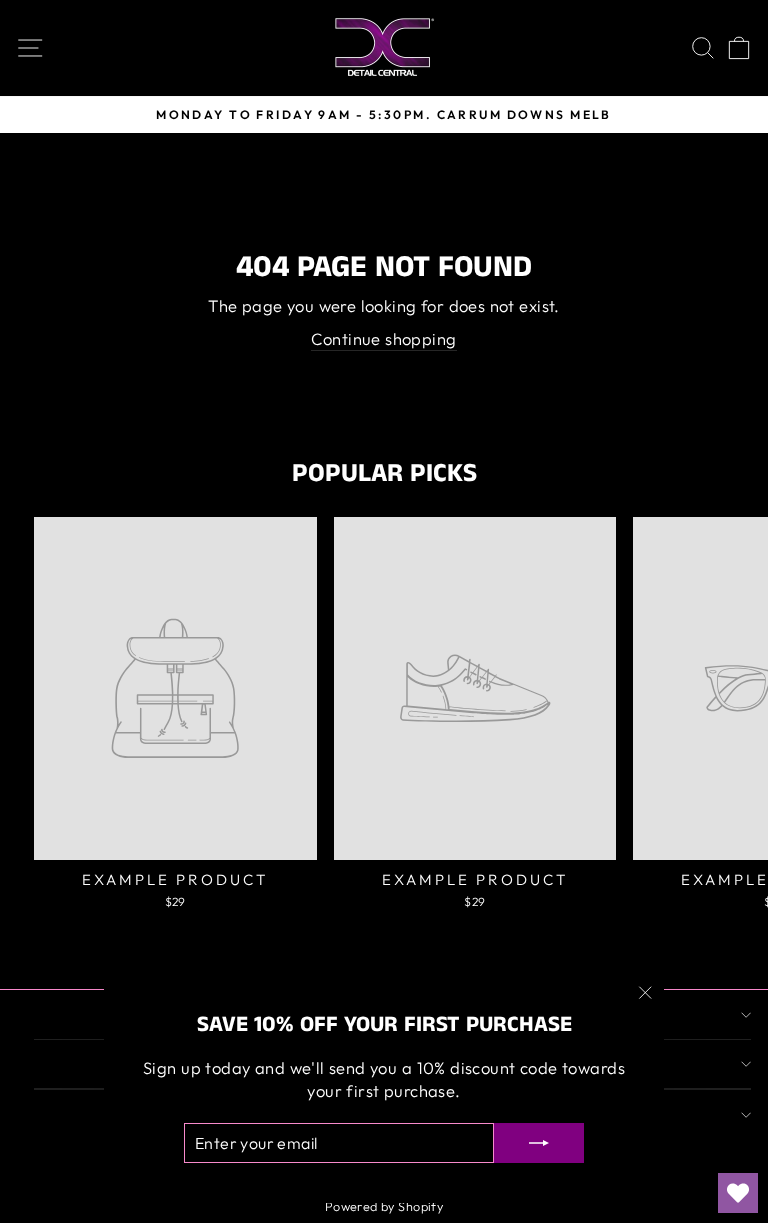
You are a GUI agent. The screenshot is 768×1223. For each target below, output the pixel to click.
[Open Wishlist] (738, 1193)
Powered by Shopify (384, 1206)
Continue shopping (383, 338)
